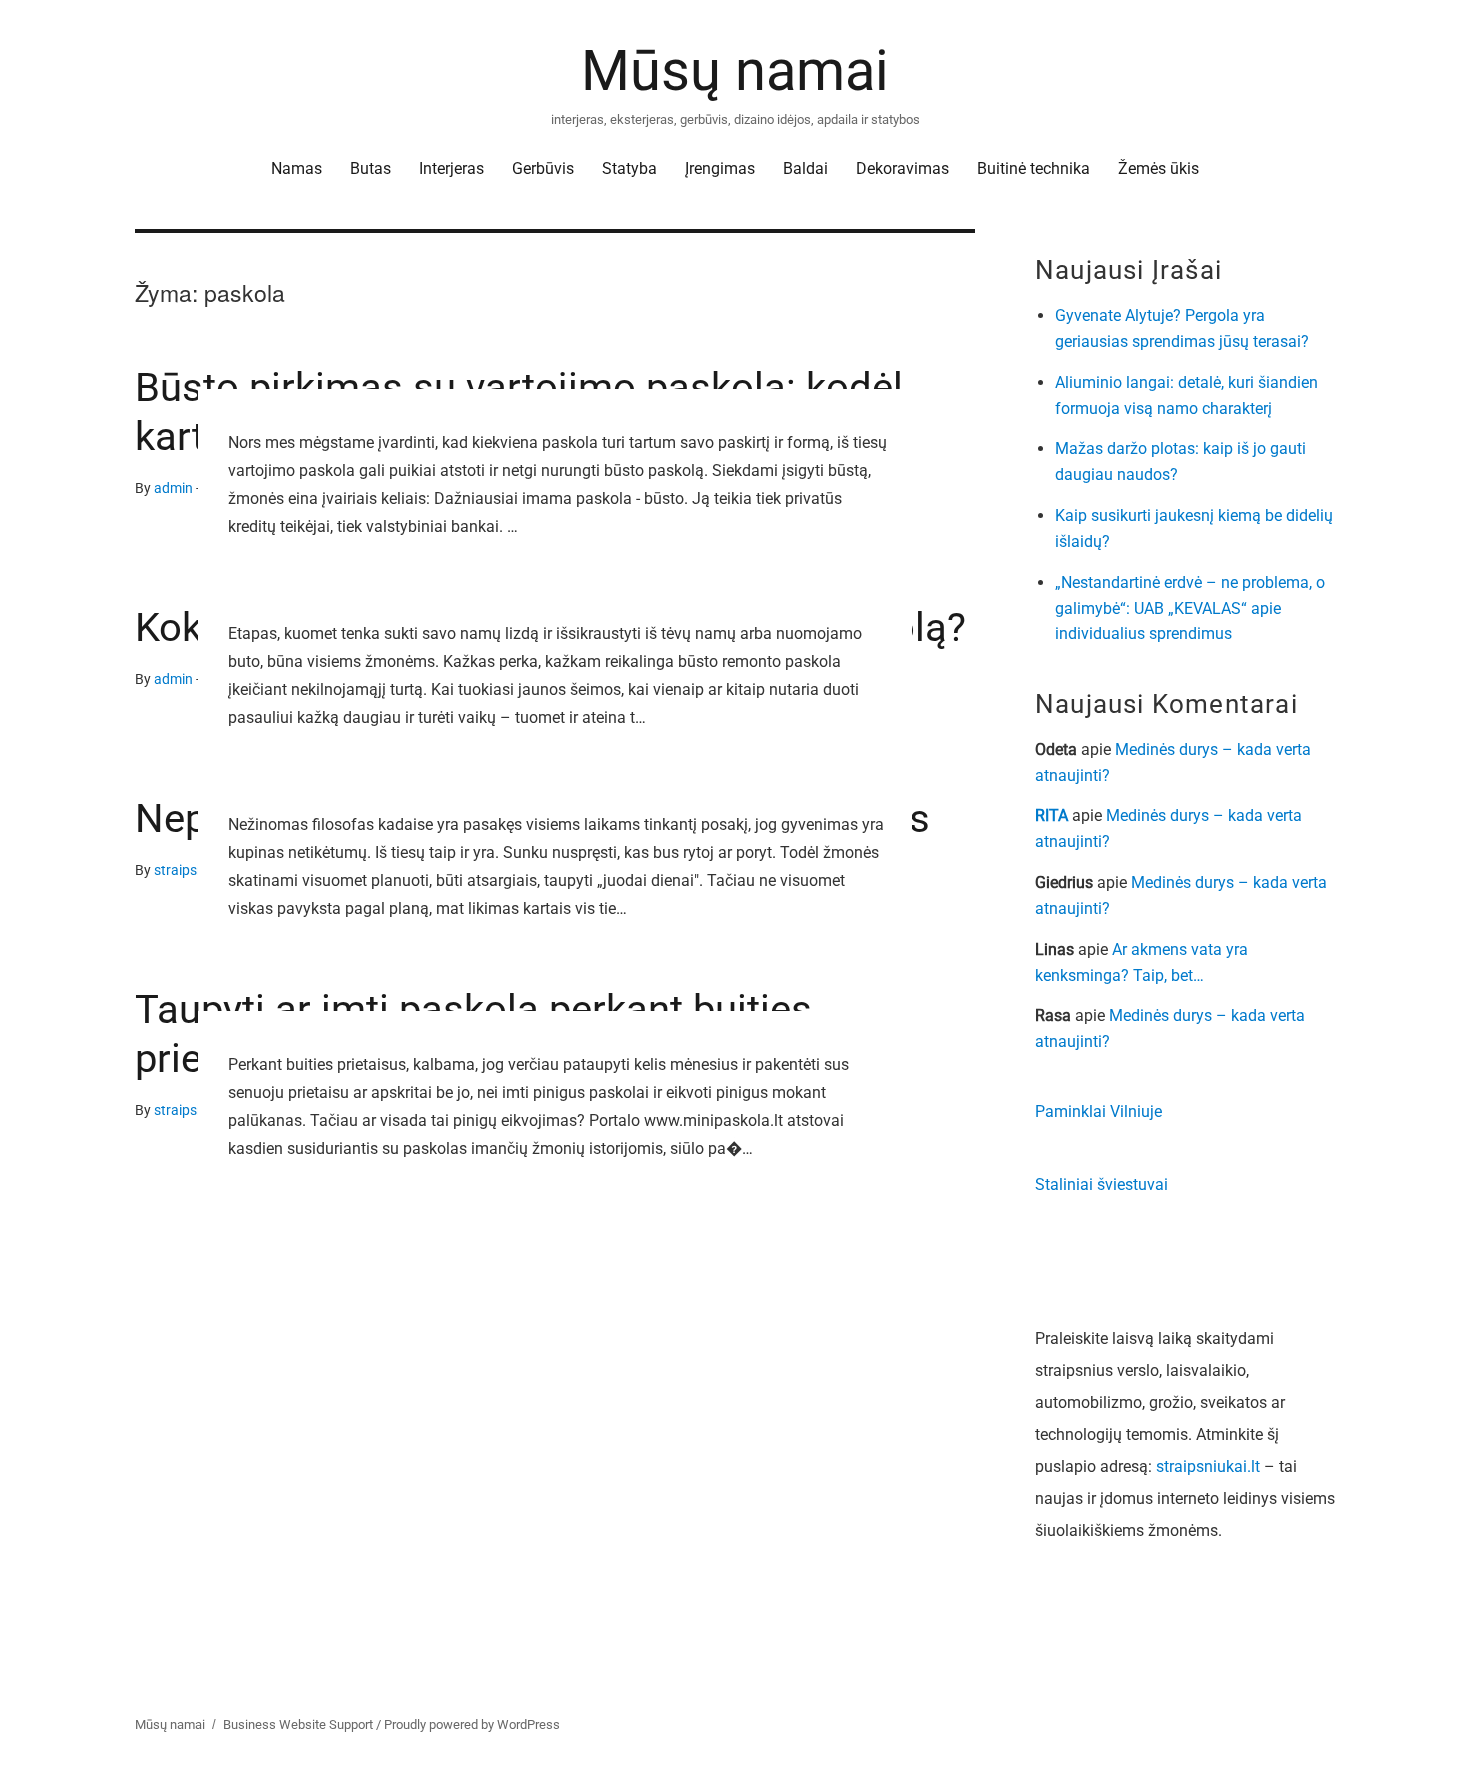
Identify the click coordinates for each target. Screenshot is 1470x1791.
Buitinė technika (1033, 168)
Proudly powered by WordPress (472, 1724)
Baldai (805, 168)
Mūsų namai (735, 71)
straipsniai (186, 870)
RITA (1051, 815)
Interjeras (451, 168)
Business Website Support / (303, 1724)
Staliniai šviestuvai (1101, 1184)
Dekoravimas (902, 168)
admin (173, 488)
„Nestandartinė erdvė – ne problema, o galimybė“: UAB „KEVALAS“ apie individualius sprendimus (1190, 608)
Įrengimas (720, 168)
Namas (296, 168)
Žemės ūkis (1158, 168)
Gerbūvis (543, 168)
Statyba (629, 168)
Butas (370, 168)
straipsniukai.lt (1208, 1466)
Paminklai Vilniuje (1098, 1111)
